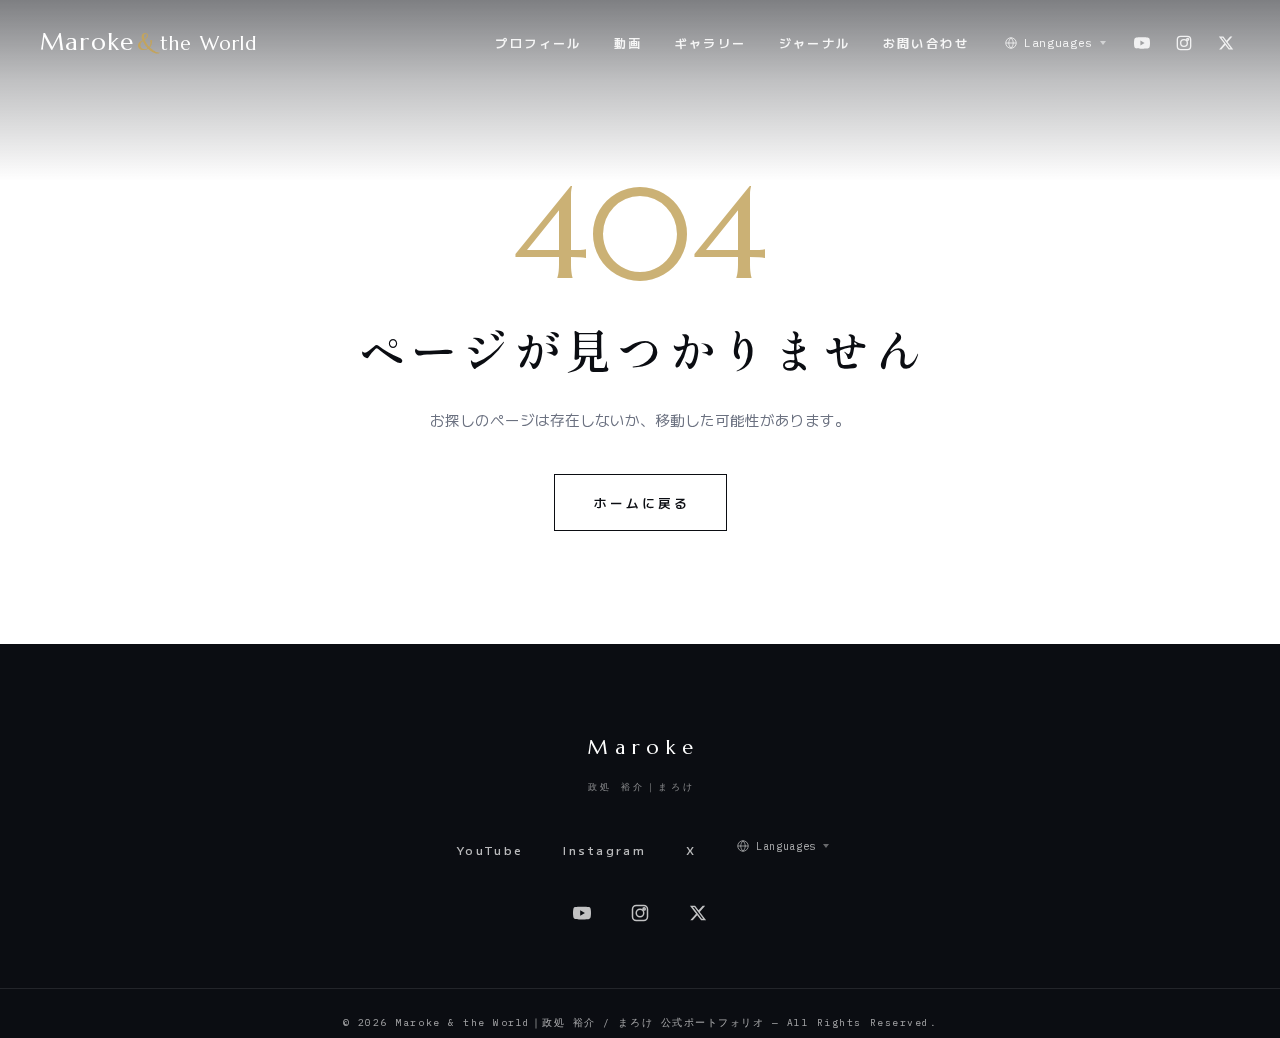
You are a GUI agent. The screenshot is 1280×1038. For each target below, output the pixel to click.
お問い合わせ (926, 42)
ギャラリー (711, 42)
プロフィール (538, 42)
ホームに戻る (642, 502)
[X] (1226, 43)
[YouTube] (1142, 43)
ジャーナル (815, 42)
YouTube (490, 850)
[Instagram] (1184, 43)
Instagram (604, 850)
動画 (628, 42)
